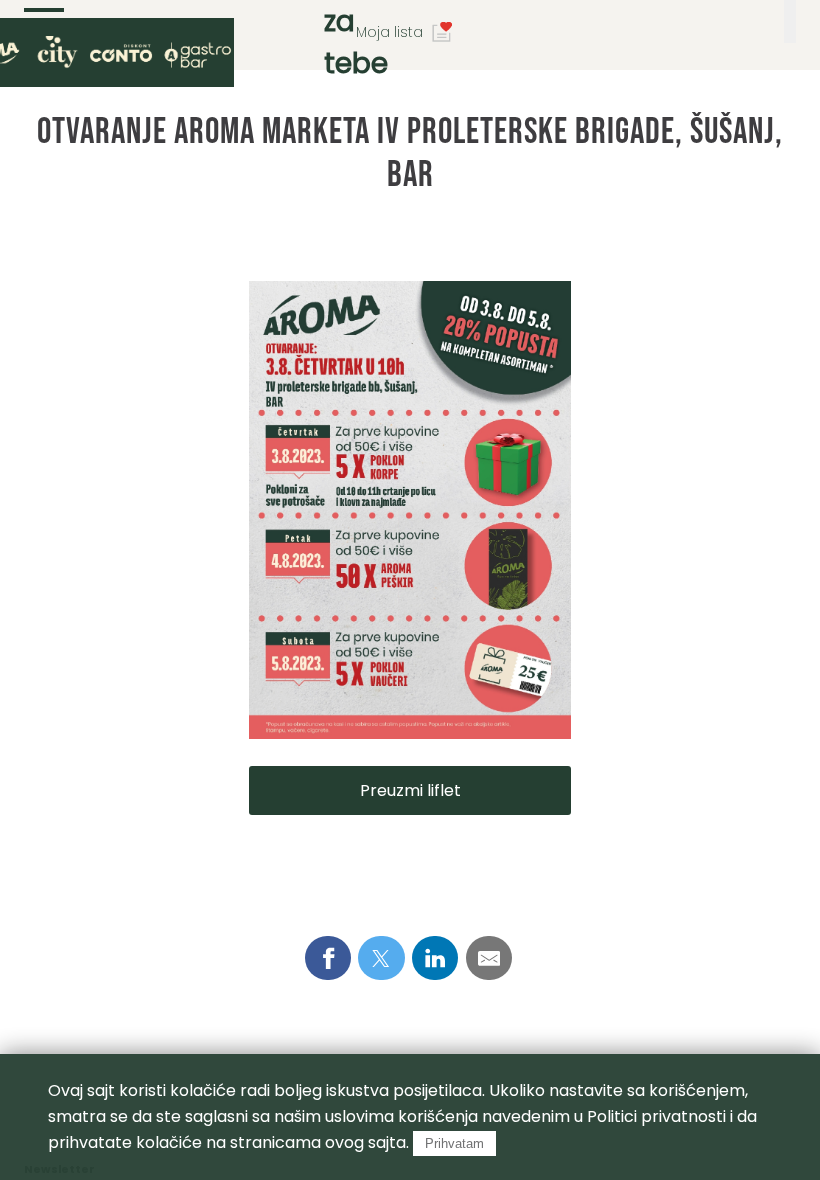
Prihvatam (454, 1143)
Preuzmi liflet (410, 790)
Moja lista (389, 32)
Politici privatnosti (656, 1116)
